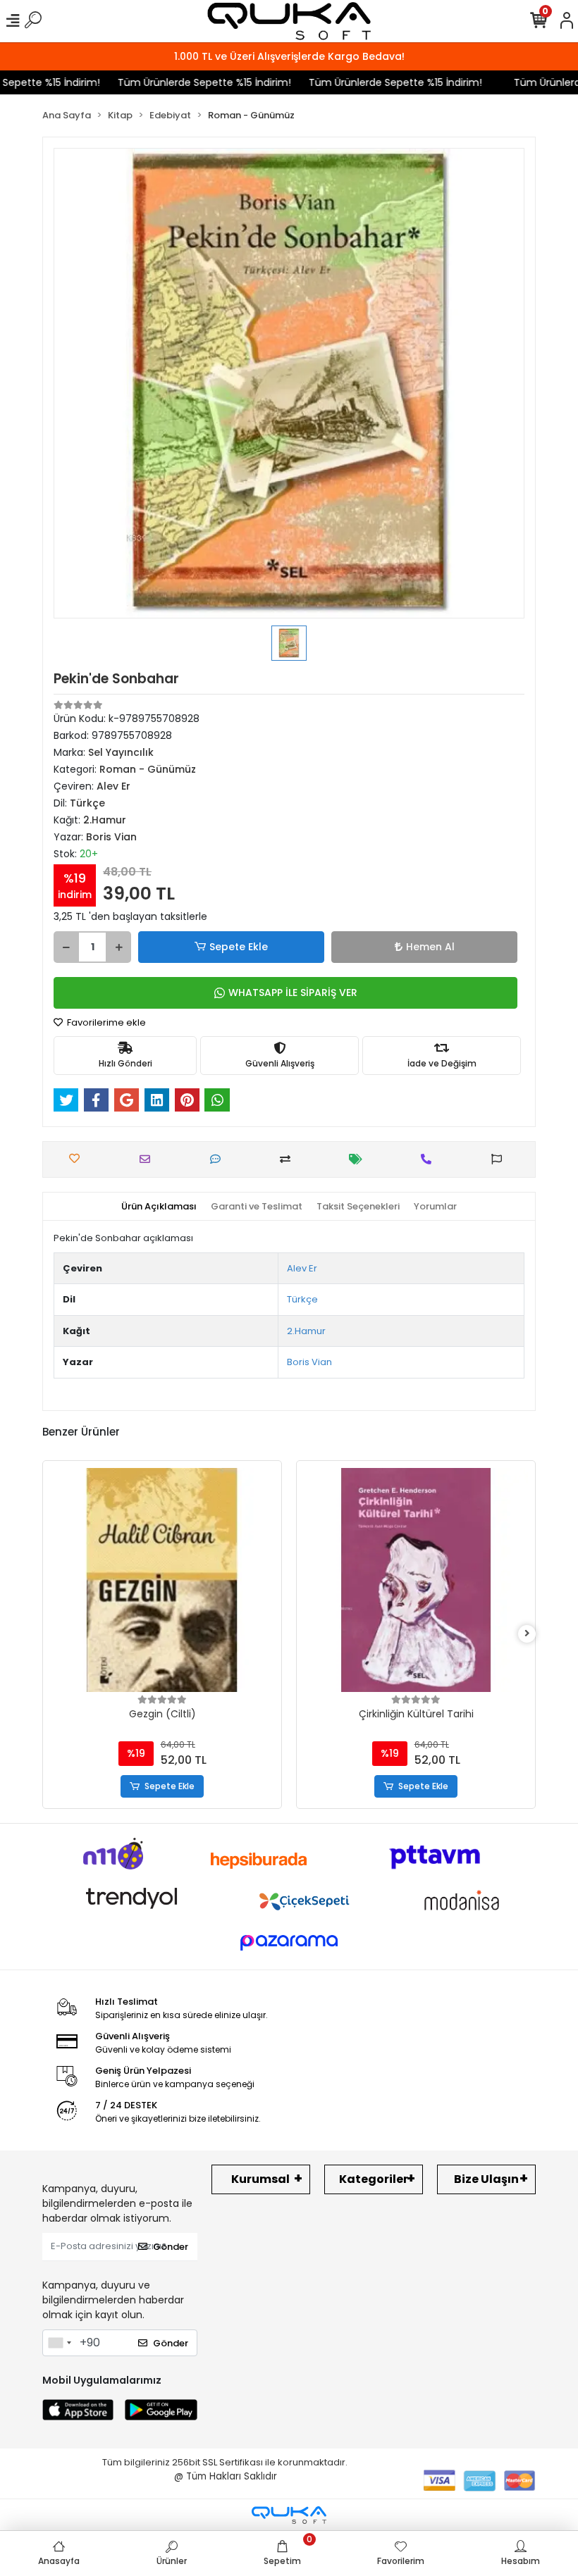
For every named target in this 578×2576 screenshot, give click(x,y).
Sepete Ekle (239, 947)
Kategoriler (374, 2179)
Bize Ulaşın (486, 2179)
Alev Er (302, 1268)
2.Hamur (306, 1331)
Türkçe (302, 1299)
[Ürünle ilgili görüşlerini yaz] (219, 1159)
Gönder (171, 2247)
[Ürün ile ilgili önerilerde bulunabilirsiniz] (500, 1159)
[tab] (159, 1207)
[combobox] (59, 2343)
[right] (527, 1634)
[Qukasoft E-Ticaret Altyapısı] (289, 2515)
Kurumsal (260, 2179)
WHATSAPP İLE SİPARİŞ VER (293, 993)
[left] (51, 1634)
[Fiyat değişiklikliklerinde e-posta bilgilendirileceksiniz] (359, 1159)
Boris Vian (309, 1362)
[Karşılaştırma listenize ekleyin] (289, 1159)
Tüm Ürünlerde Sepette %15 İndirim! (180, 82)
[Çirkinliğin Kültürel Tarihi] (181, 1580)
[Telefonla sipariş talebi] (430, 1159)
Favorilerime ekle (105, 1022)
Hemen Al (430, 947)
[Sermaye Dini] (435, 1580)
